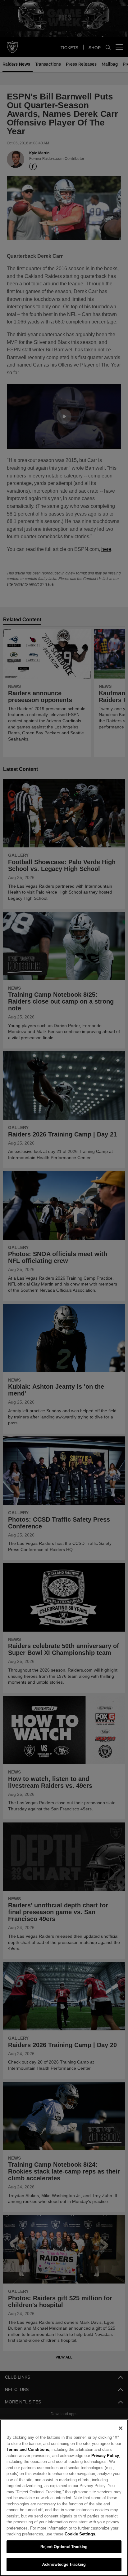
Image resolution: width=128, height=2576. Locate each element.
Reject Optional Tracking (64, 2547)
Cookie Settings (62, 2534)
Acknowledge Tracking (64, 2564)
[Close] (121, 2428)
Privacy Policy (91, 2455)
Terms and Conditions (28, 2449)
